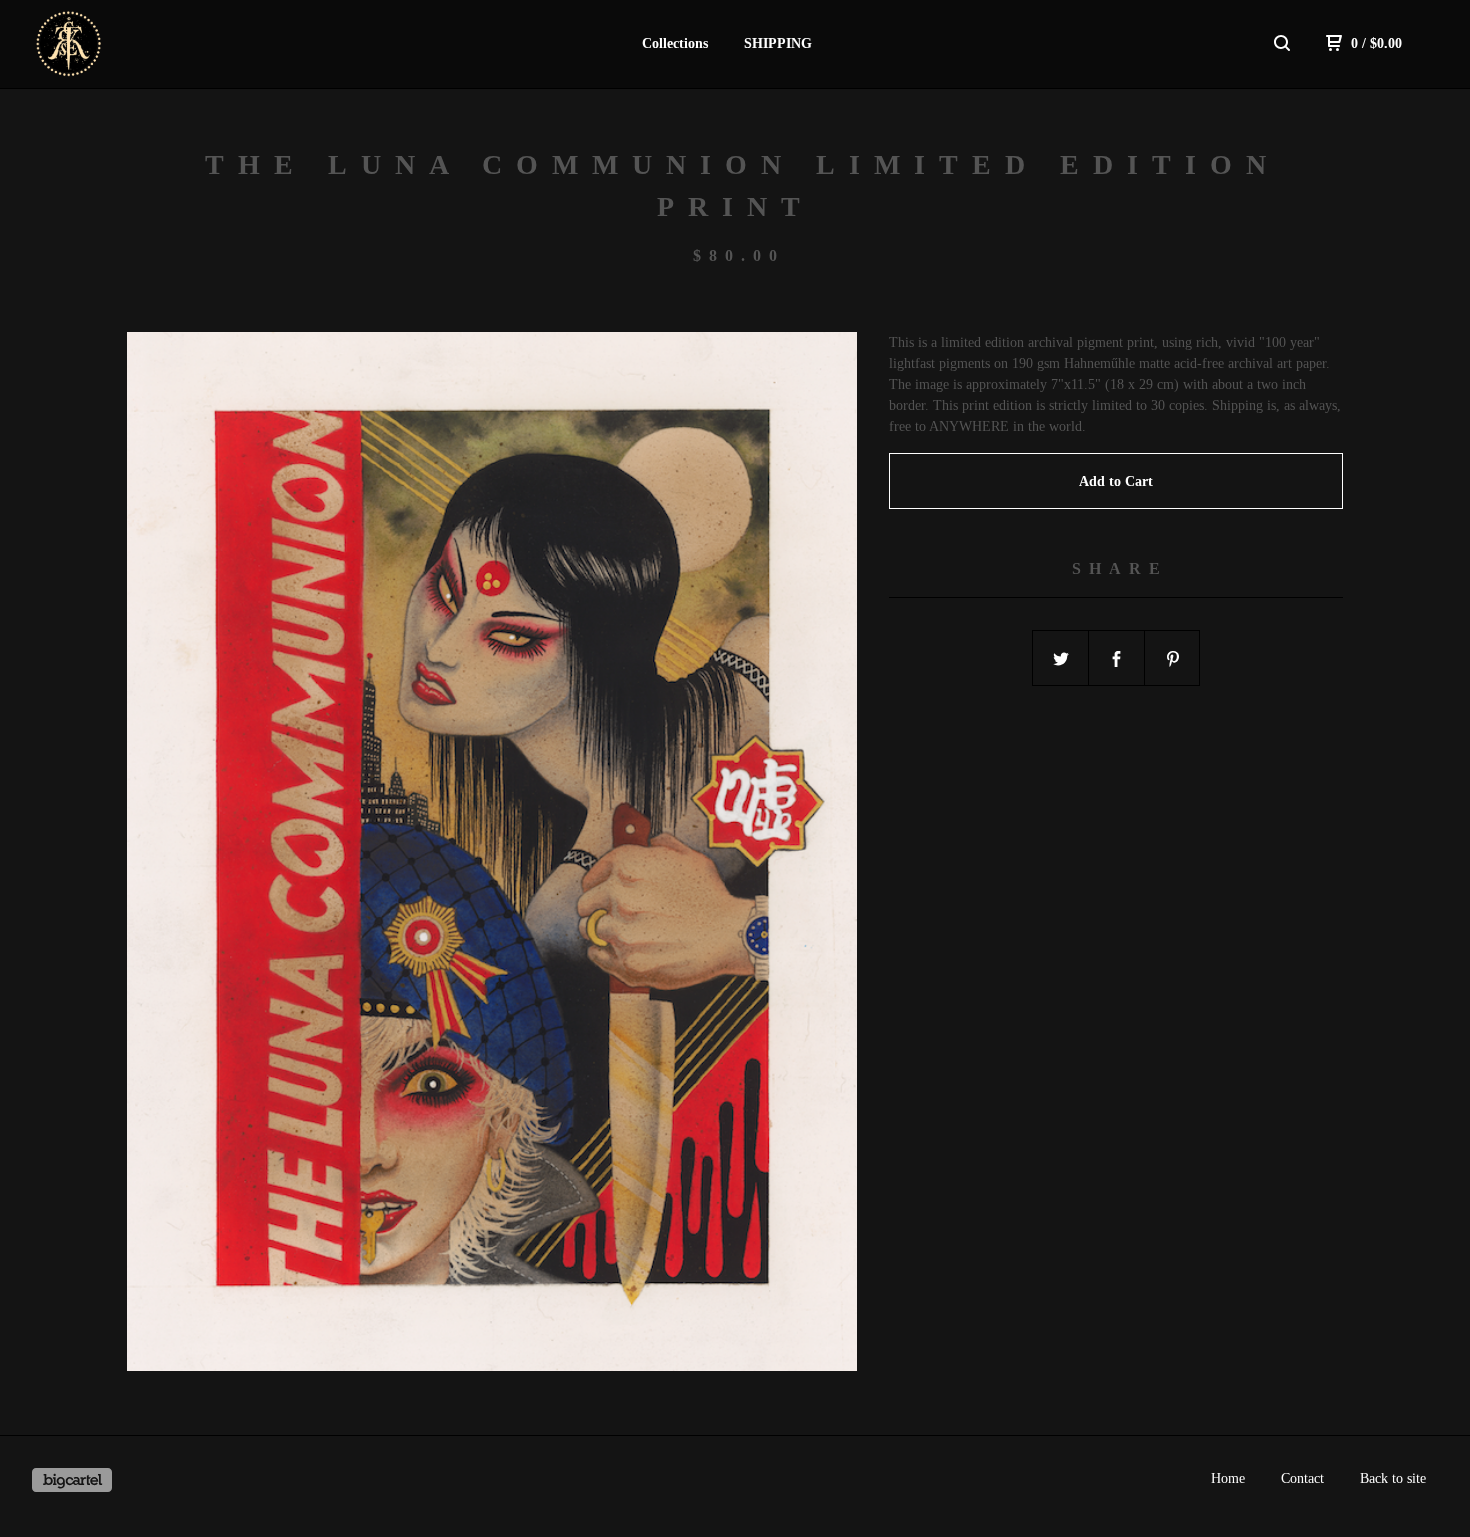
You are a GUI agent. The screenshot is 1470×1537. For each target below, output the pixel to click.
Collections (675, 43)
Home (1228, 1478)
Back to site (1393, 1478)
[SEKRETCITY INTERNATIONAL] (136, 44)
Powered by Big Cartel (72, 1480)
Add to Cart (1116, 481)
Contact (1302, 1478)
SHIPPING (778, 43)
